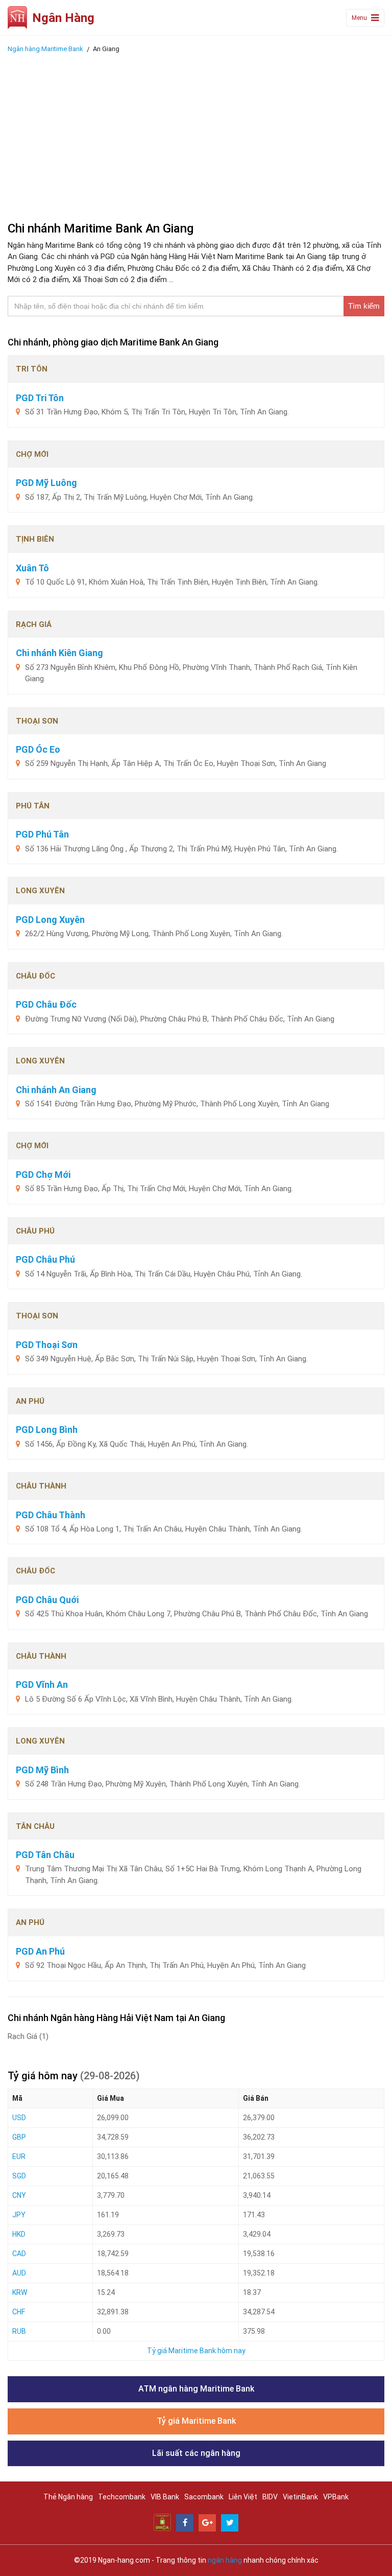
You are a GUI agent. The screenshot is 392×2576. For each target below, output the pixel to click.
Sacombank (204, 2497)
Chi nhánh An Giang (56, 1090)
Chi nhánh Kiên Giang (59, 653)
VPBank (336, 2497)
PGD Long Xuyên (50, 920)
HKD (19, 2234)
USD (19, 2118)
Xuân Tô (32, 568)
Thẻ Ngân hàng (68, 2497)
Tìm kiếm (364, 306)
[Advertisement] (196, 134)
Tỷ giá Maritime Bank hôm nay (196, 2351)
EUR (19, 2156)
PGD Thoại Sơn (47, 1345)
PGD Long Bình (47, 1430)
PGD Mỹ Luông (46, 483)
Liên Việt (243, 2497)
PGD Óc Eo (38, 749)
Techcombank (122, 2497)
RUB (19, 2331)
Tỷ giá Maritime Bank (196, 2421)
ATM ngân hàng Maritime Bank (196, 2389)
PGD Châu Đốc (46, 1004)
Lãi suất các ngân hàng (196, 2453)
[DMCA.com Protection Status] (162, 2522)
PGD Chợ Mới (43, 1175)
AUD (19, 2273)
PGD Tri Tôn (40, 398)
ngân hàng (225, 2560)
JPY (19, 2215)
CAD (19, 2254)
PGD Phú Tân (42, 834)
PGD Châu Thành (51, 1515)
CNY (19, 2195)
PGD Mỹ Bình (42, 1770)
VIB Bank (165, 2497)
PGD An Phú (40, 1951)
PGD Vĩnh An (42, 1685)
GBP (19, 2137)
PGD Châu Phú (45, 1259)
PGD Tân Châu (45, 1855)
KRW (20, 2292)
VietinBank (300, 2497)
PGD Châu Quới (47, 1600)
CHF (19, 2312)
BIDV (270, 2497)
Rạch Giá (28, 2036)
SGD (19, 2176)
